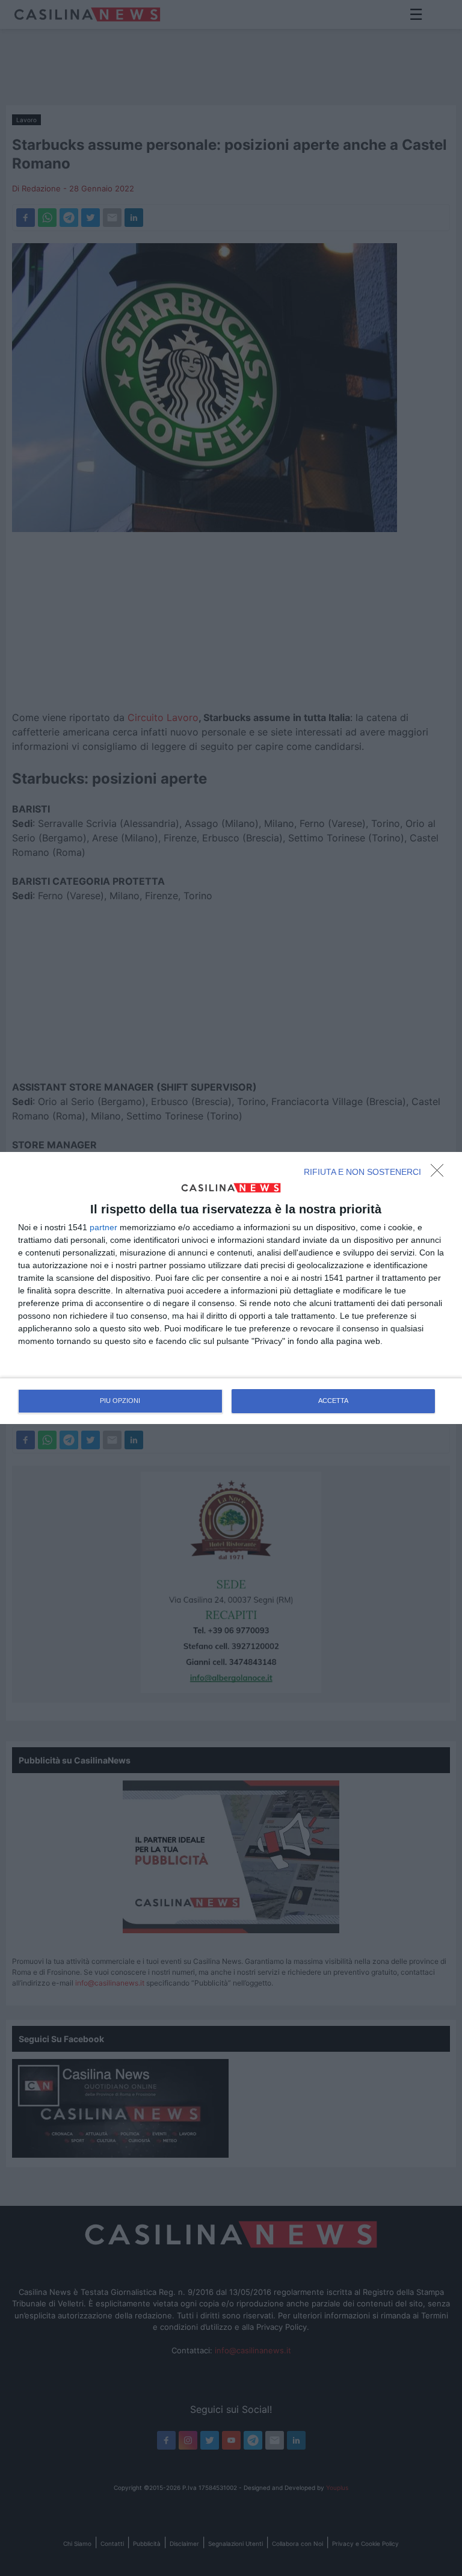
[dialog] (231, 1288)
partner (103, 1227)
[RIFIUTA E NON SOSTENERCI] (440, 1174)
